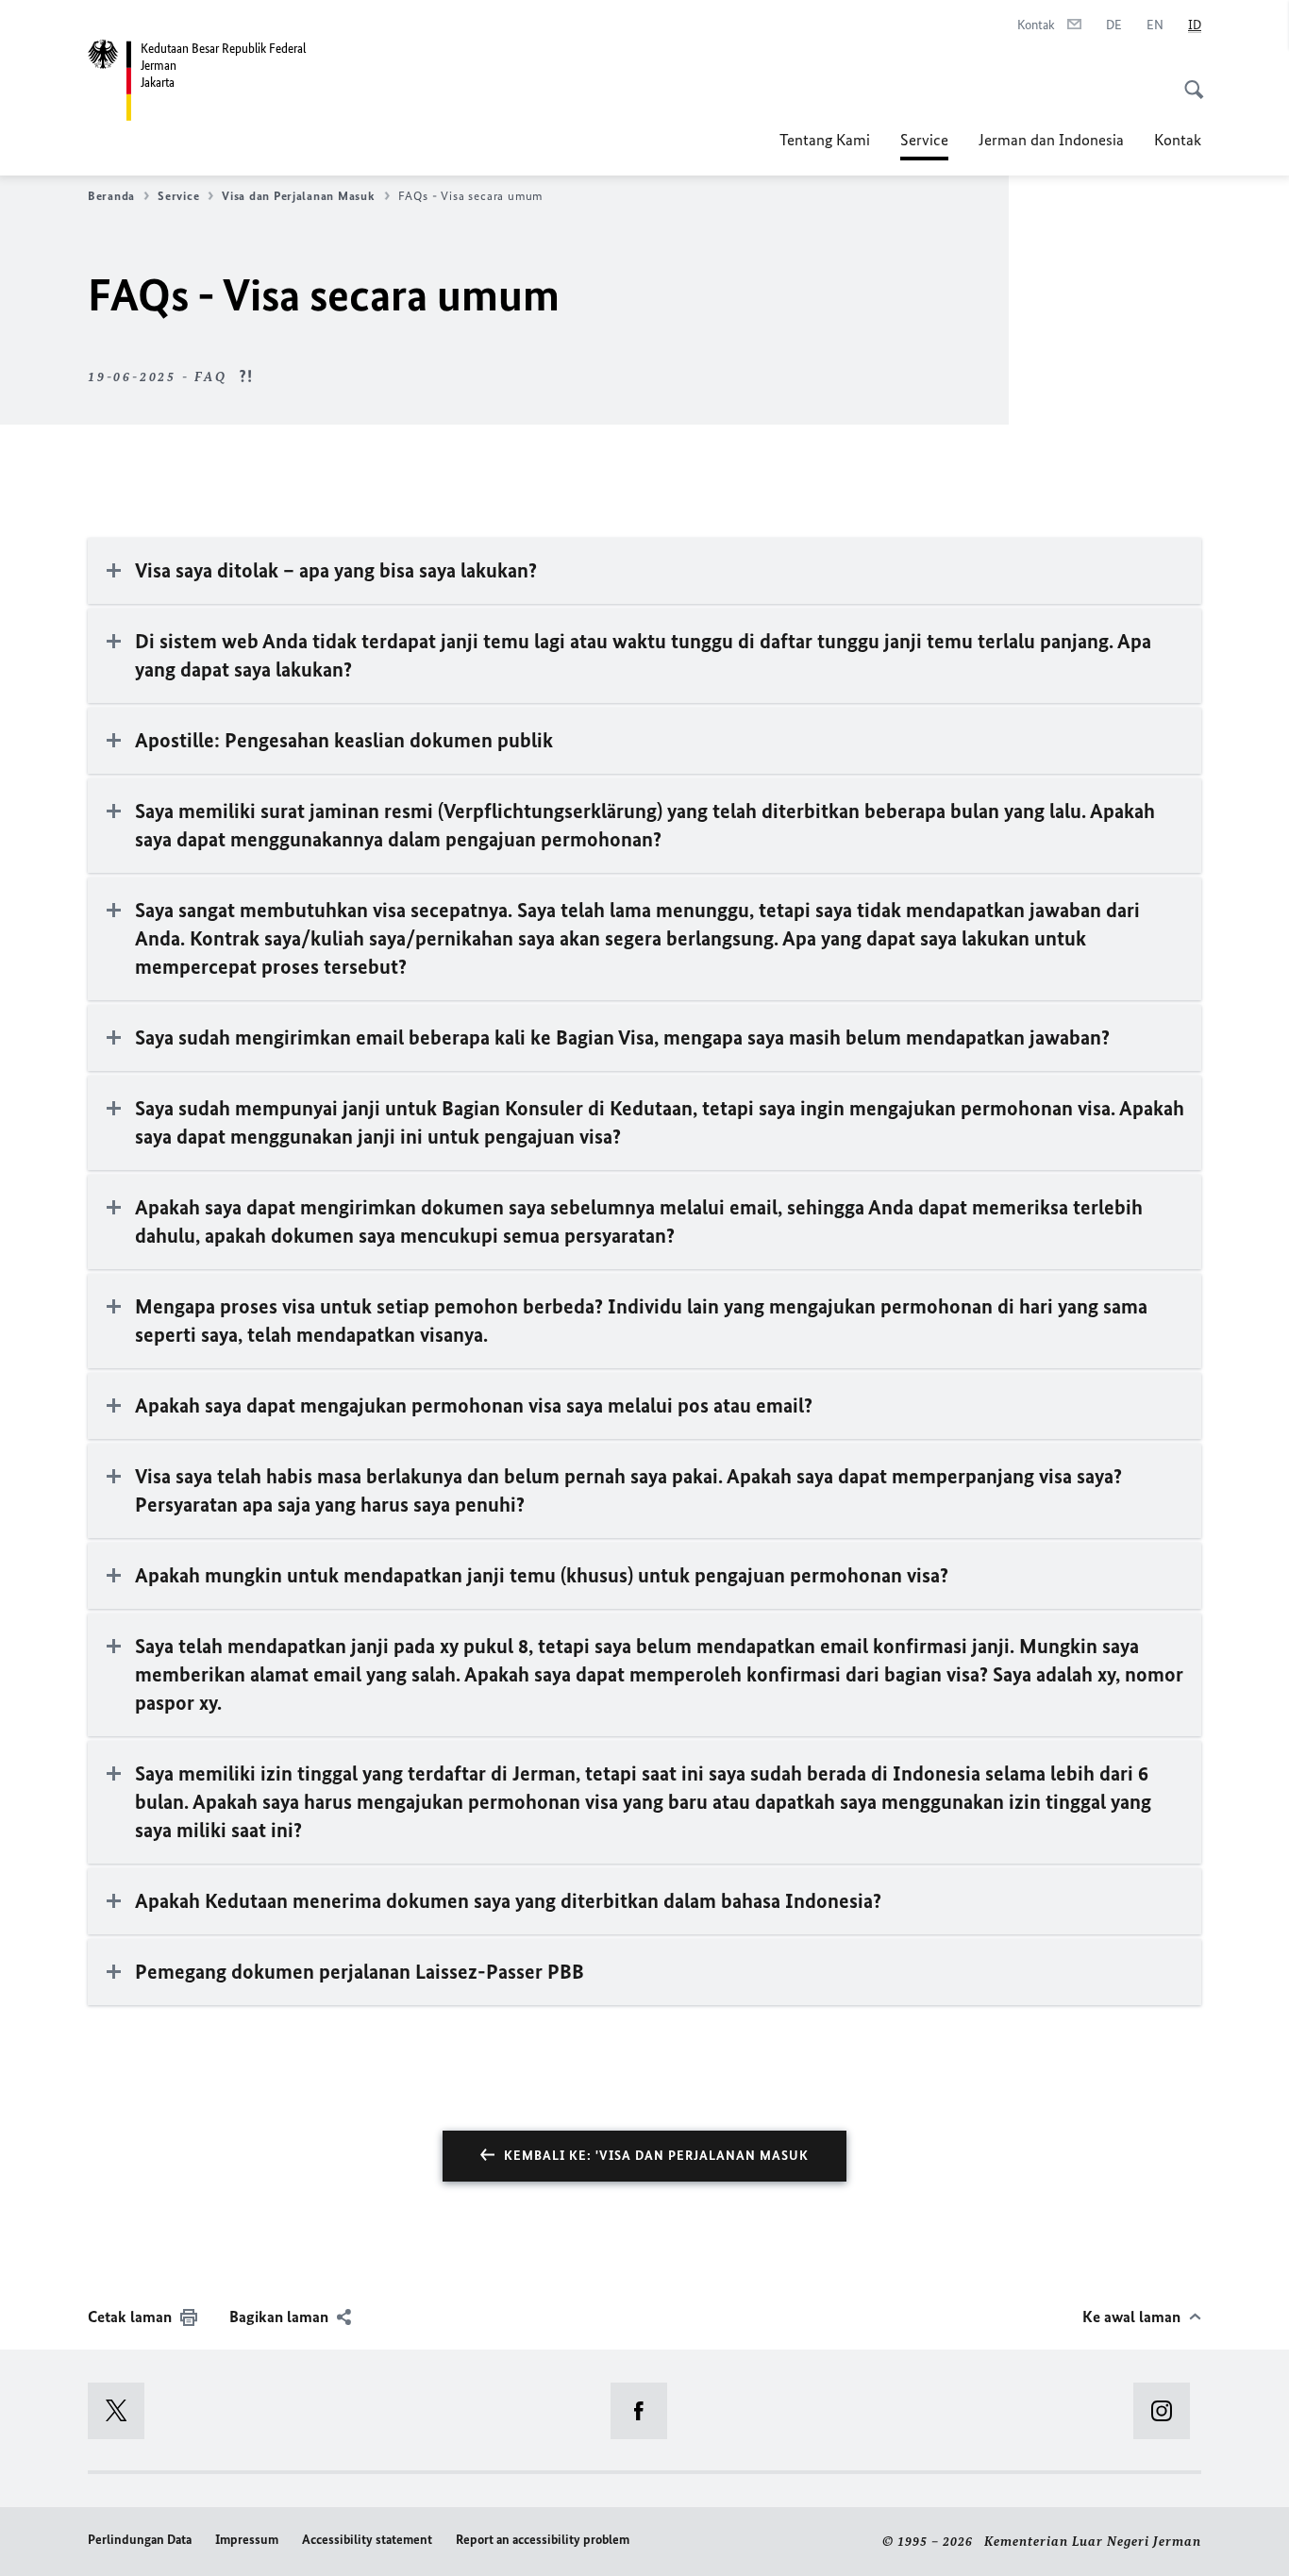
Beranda (111, 196)
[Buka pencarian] (1188, 79)
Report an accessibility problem (543, 2540)
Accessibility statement (367, 2540)
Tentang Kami (825, 140)
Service (924, 145)
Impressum (247, 2540)
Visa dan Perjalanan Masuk (298, 196)
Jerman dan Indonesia (1051, 140)
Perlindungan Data (140, 2540)
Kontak (1178, 140)
